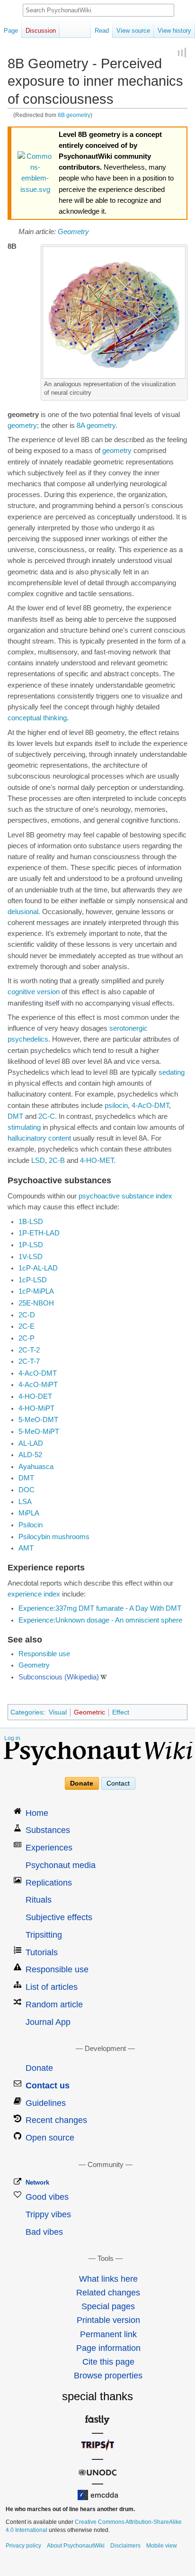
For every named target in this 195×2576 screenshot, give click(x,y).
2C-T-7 (29, 1361)
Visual (58, 1712)
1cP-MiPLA (36, 1291)
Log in (12, 1738)
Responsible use (44, 1654)
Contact (118, 1783)
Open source (50, 2138)
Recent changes (56, 2120)
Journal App (48, 2022)
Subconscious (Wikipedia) (59, 1677)
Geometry (73, 232)
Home (37, 1813)
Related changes (108, 2293)
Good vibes (47, 2197)
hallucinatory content (39, 1138)
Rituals (39, 1900)
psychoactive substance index (125, 1196)
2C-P (27, 1338)
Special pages (108, 2306)
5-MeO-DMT (38, 1420)
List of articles (52, 1987)
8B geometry (74, 115)
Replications (49, 1883)
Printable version (108, 2320)
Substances (48, 1830)
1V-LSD (31, 1257)
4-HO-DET (35, 1397)
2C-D (27, 1315)
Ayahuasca (36, 1467)
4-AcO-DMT (150, 1106)
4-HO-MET (97, 1161)
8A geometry (96, 426)
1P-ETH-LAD (39, 1233)
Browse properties (108, 2376)
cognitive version (34, 992)
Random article (54, 2005)
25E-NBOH (36, 1303)
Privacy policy (23, 2546)
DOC (27, 1490)
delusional (23, 912)
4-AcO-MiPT (38, 1385)
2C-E (27, 1326)
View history (174, 31)
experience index (34, 1594)
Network (37, 2182)
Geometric (89, 1712)
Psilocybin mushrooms (54, 1537)
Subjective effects (59, 1917)
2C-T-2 (29, 1350)
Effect (121, 1712)
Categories (27, 1712)
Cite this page (108, 2362)
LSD (38, 1161)
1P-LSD (31, 1245)
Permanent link (108, 2334)
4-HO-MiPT (36, 1408)
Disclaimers (125, 2546)
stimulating (24, 1127)
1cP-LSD (33, 1280)
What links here (108, 2279)
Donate (82, 1783)
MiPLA (29, 1513)
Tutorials (42, 1952)
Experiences (49, 1848)
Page (11, 31)
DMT (15, 1116)
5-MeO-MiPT (39, 1432)
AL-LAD (31, 1443)
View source (133, 31)
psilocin (116, 1106)
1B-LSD (31, 1222)
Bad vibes (44, 2232)
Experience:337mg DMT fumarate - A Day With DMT (100, 1608)
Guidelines (46, 2103)
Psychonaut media (61, 1865)
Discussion (41, 31)
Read (102, 31)
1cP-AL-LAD (38, 1268)
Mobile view (162, 2546)
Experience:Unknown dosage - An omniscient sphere (100, 1620)
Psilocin (31, 1525)
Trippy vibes (48, 2214)
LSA (25, 1502)
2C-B (57, 1161)
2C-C (47, 1116)
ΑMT (26, 1548)
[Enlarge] (181, 383)
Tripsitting (44, 1935)
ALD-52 (30, 1455)
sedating (172, 1072)
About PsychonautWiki (76, 2546)
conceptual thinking (37, 718)
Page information (108, 2348)
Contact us (48, 2086)
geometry (22, 426)
